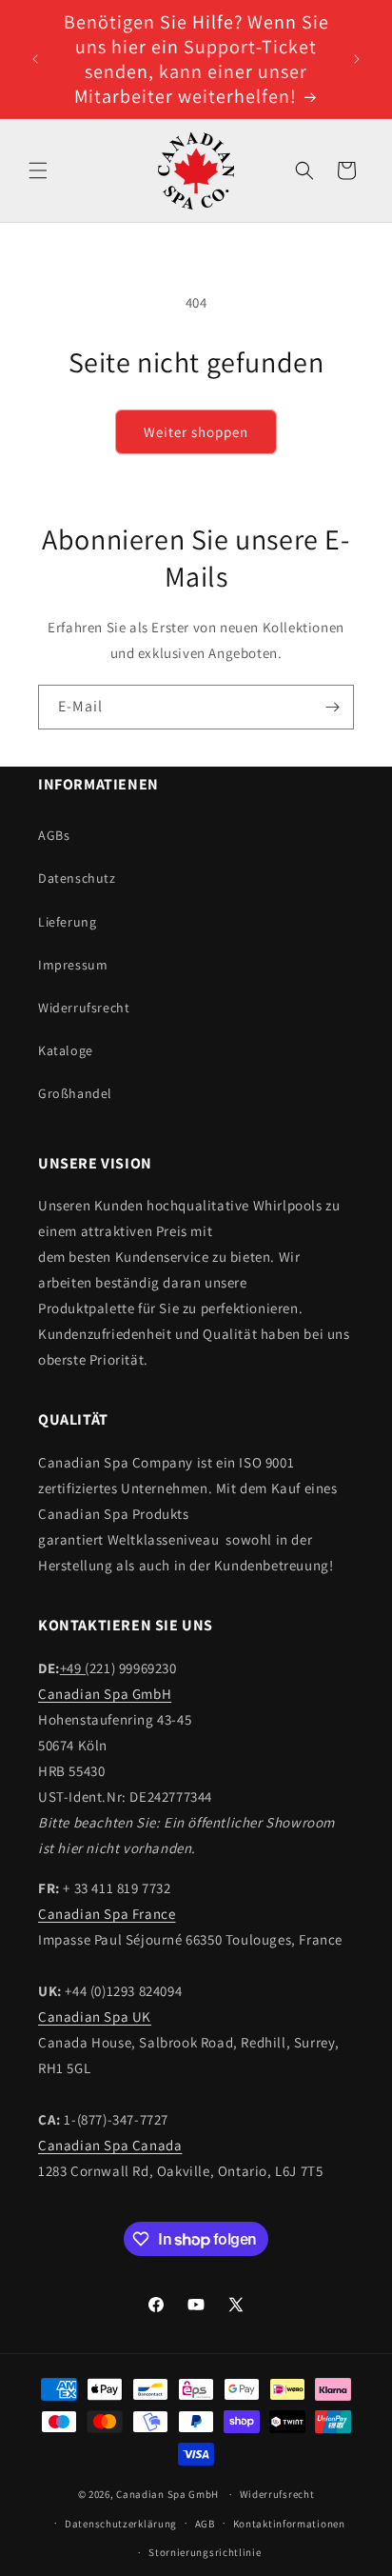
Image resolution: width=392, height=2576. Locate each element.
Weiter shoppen (196, 432)
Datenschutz (77, 878)
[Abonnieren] (332, 707)
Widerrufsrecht (84, 1008)
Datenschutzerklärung (121, 2524)
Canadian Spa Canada (110, 2145)
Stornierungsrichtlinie (205, 2552)
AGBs (54, 835)
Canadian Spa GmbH (105, 1694)
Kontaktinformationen (289, 2524)
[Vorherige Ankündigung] (35, 59)
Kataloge (66, 1050)
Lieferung (67, 922)
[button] (38, 170)
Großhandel (75, 1093)
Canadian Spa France (107, 1914)
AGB (205, 2524)
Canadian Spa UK (95, 2017)
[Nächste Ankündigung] (357, 59)
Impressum (73, 965)
